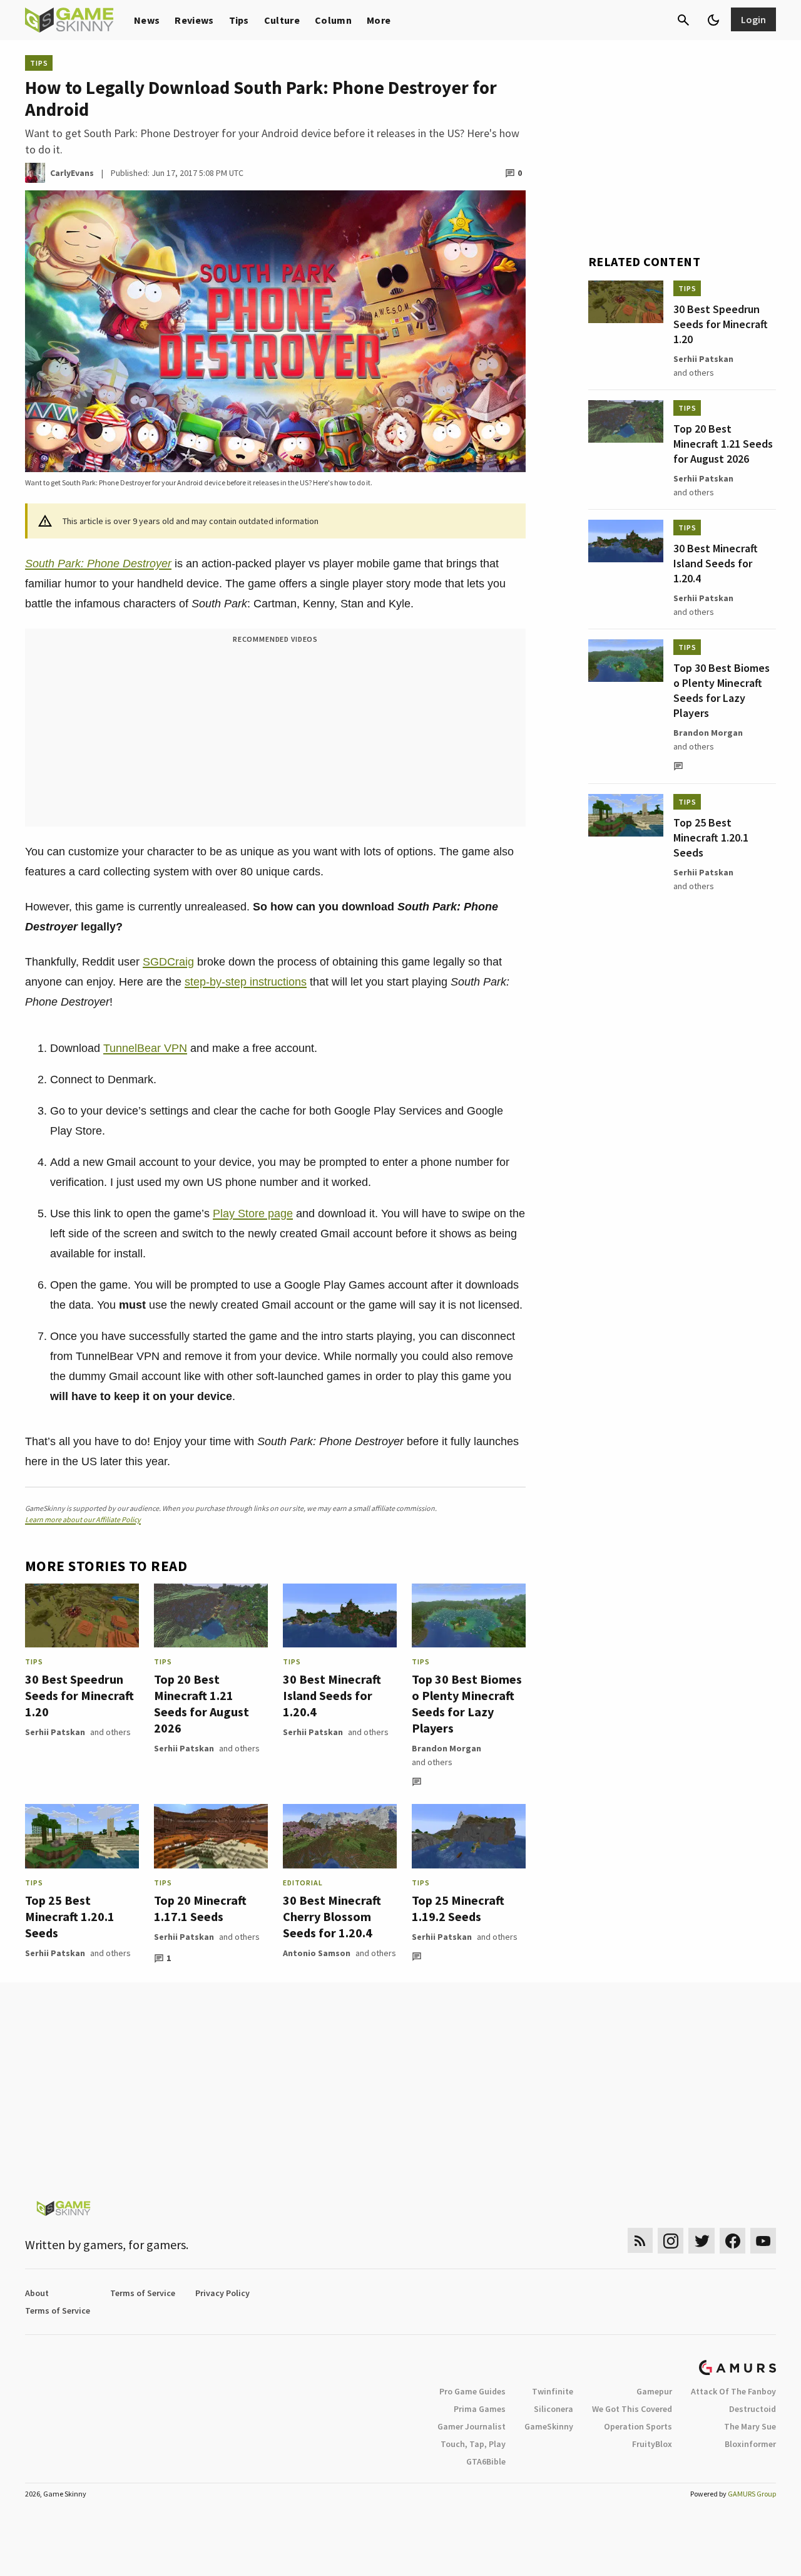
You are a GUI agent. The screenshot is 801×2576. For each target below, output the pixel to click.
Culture (282, 20)
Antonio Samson (317, 1953)
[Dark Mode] (713, 20)
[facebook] (732, 2241)
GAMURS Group (752, 2494)
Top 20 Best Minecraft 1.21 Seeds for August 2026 (202, 1703)
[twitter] (702, 2241)
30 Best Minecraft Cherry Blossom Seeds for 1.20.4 (332, 1916)
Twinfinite (553, 2391)
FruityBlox (652, 2444)
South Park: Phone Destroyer (98, 564)
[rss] (640, 2241)
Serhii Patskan (55, 1732)
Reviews (194, 20)
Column (333, 20)
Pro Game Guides (472, 2391)
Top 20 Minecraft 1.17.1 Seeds (200, 1908)
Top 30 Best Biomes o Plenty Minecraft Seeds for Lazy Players (467, 1703)
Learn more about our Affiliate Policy (83, 1519)
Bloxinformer (750, 2444)
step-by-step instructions (246, 982)
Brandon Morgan (446, 1748)
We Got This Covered (632, 2409)
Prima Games (480, 2409)
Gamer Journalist (472, 2426)
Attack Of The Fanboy (733, 2391)
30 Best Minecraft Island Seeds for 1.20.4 (332, 1695)
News (147, 20)
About (37, 2293)
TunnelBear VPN (145, 1048)
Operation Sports (638, 2426)
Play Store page (253, 1213)
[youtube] (763, 2241)
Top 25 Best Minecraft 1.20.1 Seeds (70, 1916)
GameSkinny (549, 2426)
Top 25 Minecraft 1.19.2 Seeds (458, 1908)
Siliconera (554, 2409)
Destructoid (753, 2409)
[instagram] (671, 2241)
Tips (239, 20)
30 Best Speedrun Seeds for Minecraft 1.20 (79, 1695)
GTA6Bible (486, 2461)
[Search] (683, 20)
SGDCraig (168, 962)
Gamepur (654, 2391)
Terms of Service (143, 2293)
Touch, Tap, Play (473, 2444)
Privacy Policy (222, 2293)
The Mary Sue (750, 2426)
